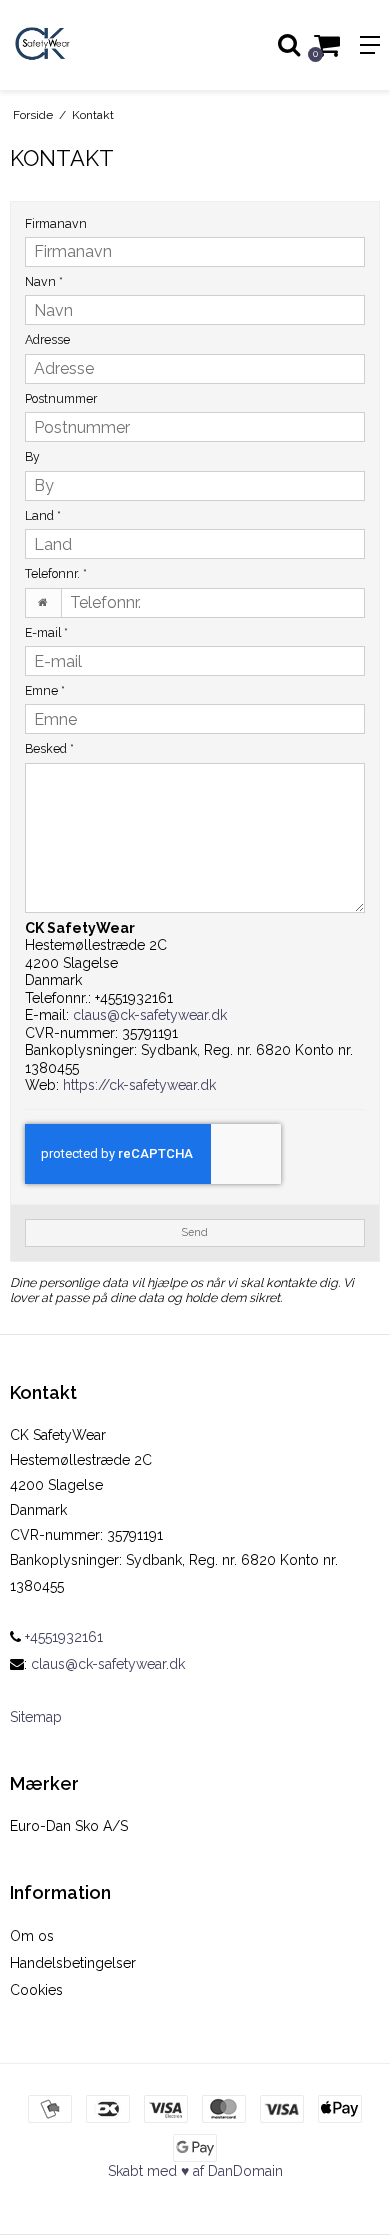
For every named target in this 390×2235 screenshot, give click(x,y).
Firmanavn (56, 223)
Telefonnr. (56, 573)
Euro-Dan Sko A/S (69, 1826)
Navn (44, 281)
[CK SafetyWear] (97, 45)
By (32, 456)
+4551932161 (62, 1637)
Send (195, 1232)
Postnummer (61, 398)
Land (43, 515)
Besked (49, 748)
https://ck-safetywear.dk (139, 1085)
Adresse (47, 339)
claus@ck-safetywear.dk (150, 1015)
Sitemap (36, 1717)
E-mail (46, 632)
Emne (45, 690)
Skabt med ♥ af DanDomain (195, 2171)
